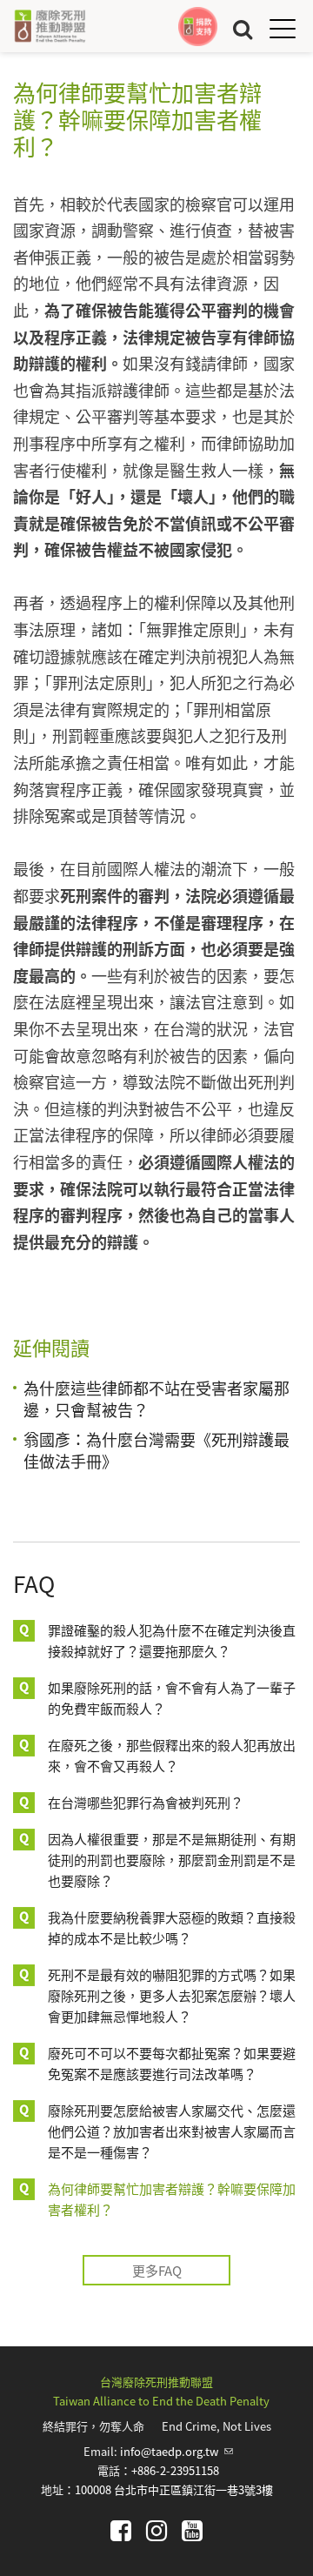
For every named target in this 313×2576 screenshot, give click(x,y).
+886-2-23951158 (175, 2470)
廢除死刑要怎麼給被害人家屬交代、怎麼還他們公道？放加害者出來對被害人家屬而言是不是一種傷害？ (172, 2131)
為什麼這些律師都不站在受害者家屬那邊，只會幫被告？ (156, 1398)
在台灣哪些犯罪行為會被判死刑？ (146, 1802)
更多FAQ (157, 2270)
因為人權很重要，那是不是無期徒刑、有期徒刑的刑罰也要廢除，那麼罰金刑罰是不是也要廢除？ (172, 1860)
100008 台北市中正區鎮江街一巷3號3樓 (174, 2489)
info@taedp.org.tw (176, 2451)
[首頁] (50, 26)
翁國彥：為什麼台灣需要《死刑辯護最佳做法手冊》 (156, 1450)
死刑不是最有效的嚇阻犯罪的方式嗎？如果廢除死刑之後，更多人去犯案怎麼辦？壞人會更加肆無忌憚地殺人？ (172, 1995)
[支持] (198, 27)
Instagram (156, 2531)
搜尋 (243, 28)
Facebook (121, 2531)
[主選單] (283, 28)
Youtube (192, 2531)
